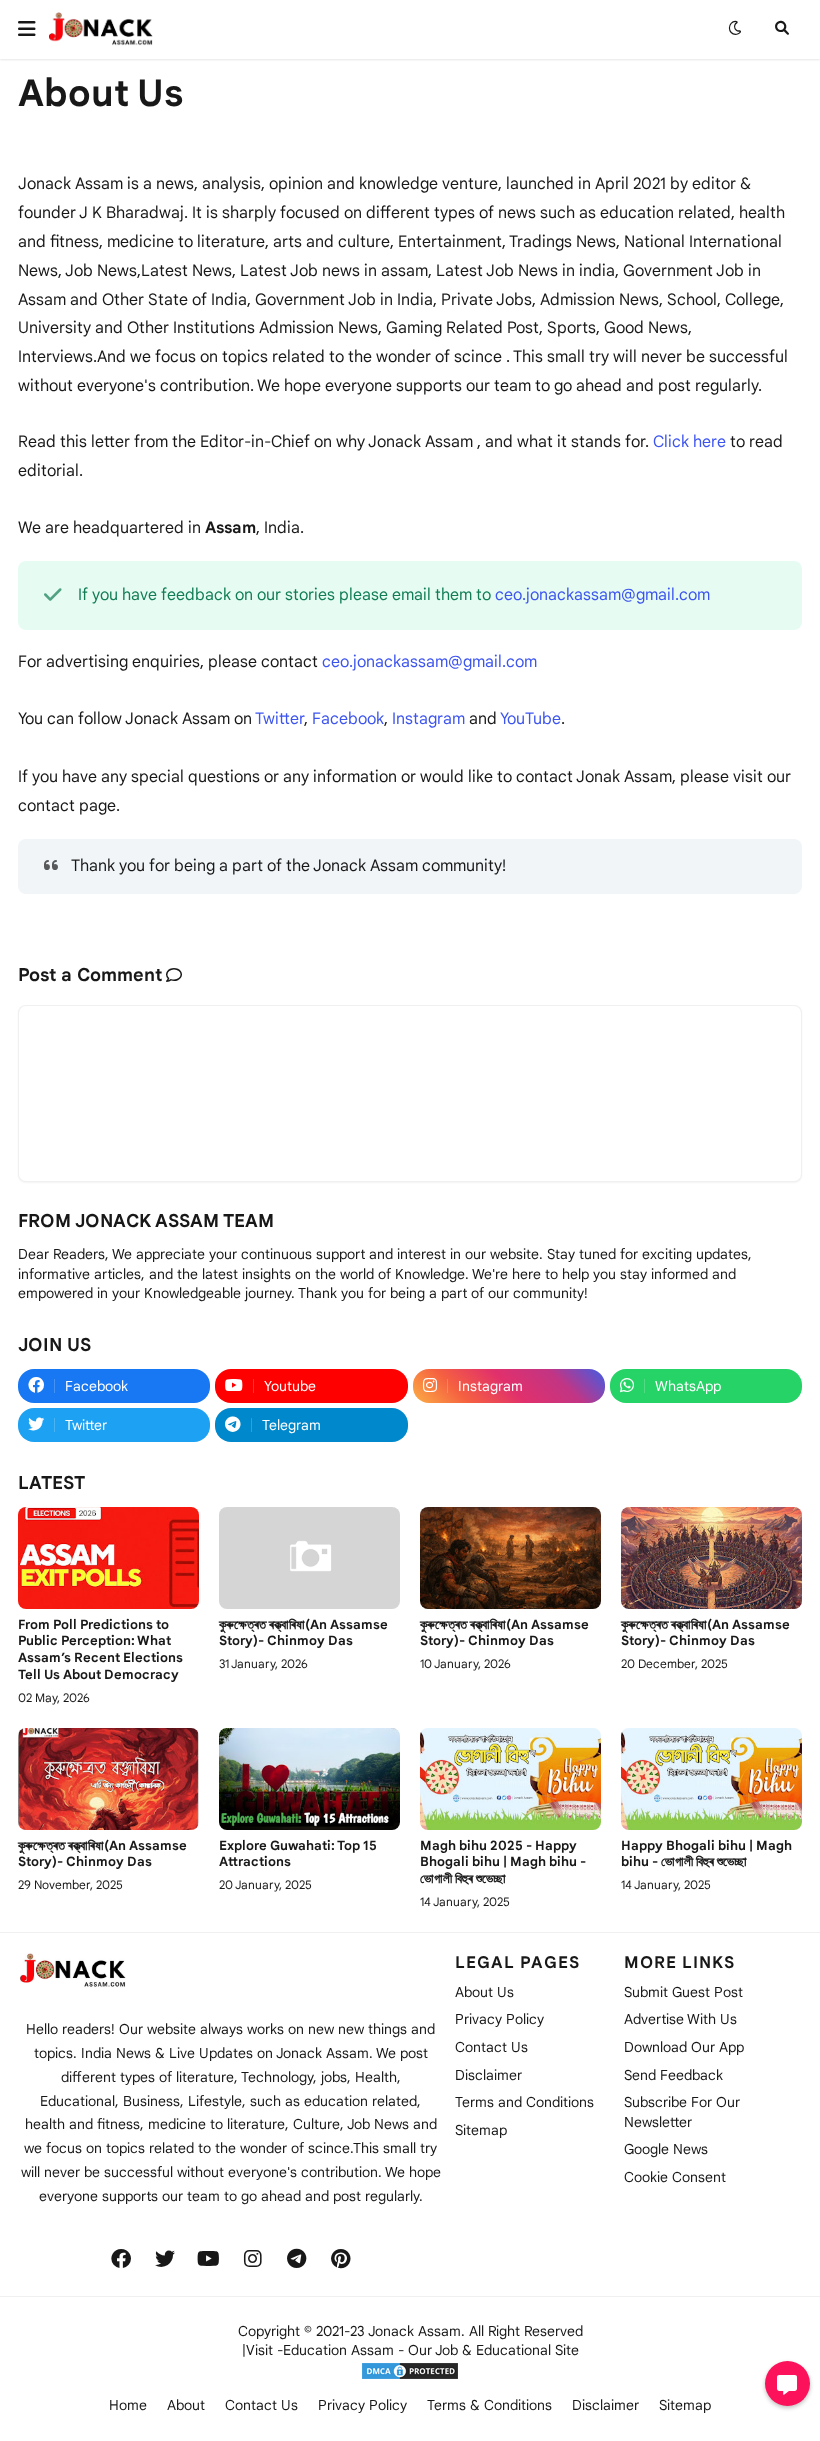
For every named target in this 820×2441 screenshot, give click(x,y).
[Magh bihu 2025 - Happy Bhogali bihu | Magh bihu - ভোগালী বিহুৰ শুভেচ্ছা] (510, 1779)
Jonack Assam (414, 2331)
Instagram (428, 719)
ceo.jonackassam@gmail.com (602, 595)
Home (128, 2405)
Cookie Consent (675, 2177)
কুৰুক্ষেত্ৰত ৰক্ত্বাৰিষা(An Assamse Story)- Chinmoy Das (303, 1633)
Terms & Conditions (489, 2405)
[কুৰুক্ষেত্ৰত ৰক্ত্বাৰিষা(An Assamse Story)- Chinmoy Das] (309, 1558)
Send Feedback (673, 2075)
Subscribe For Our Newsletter (682, 2112)
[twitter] (165, 2259)
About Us (484, 1992)
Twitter (279, 719)
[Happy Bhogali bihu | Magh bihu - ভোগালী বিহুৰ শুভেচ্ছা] (711, 1779)
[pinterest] (341, 2259)
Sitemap (481, 2130)
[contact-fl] (787, 2383)
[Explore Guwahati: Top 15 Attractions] (309, 1779)
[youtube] (209, 2259)
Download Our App (684, 2047)
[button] (33, 29)
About (186, 2405)
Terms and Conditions (524, 2102)
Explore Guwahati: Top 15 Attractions (298, 1854)
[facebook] (121, 2259)
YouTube (530, 719)
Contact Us (491, 2047)
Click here (689, 442)
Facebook (348, 719)
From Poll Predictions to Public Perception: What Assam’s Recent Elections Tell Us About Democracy (100, 1650)
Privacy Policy (499, 2019)
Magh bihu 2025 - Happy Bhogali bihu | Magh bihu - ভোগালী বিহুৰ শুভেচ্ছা (503, 1863)
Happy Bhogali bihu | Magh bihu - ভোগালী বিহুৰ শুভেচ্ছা (706, 1854)
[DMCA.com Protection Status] (410, 2376)
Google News (666, 2149)
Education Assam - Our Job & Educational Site (431, 2350)
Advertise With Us (680, 2019)
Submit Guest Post (683, 1992)
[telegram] (297, 2259)
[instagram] (253, 2259)
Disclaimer (488, 2075)
